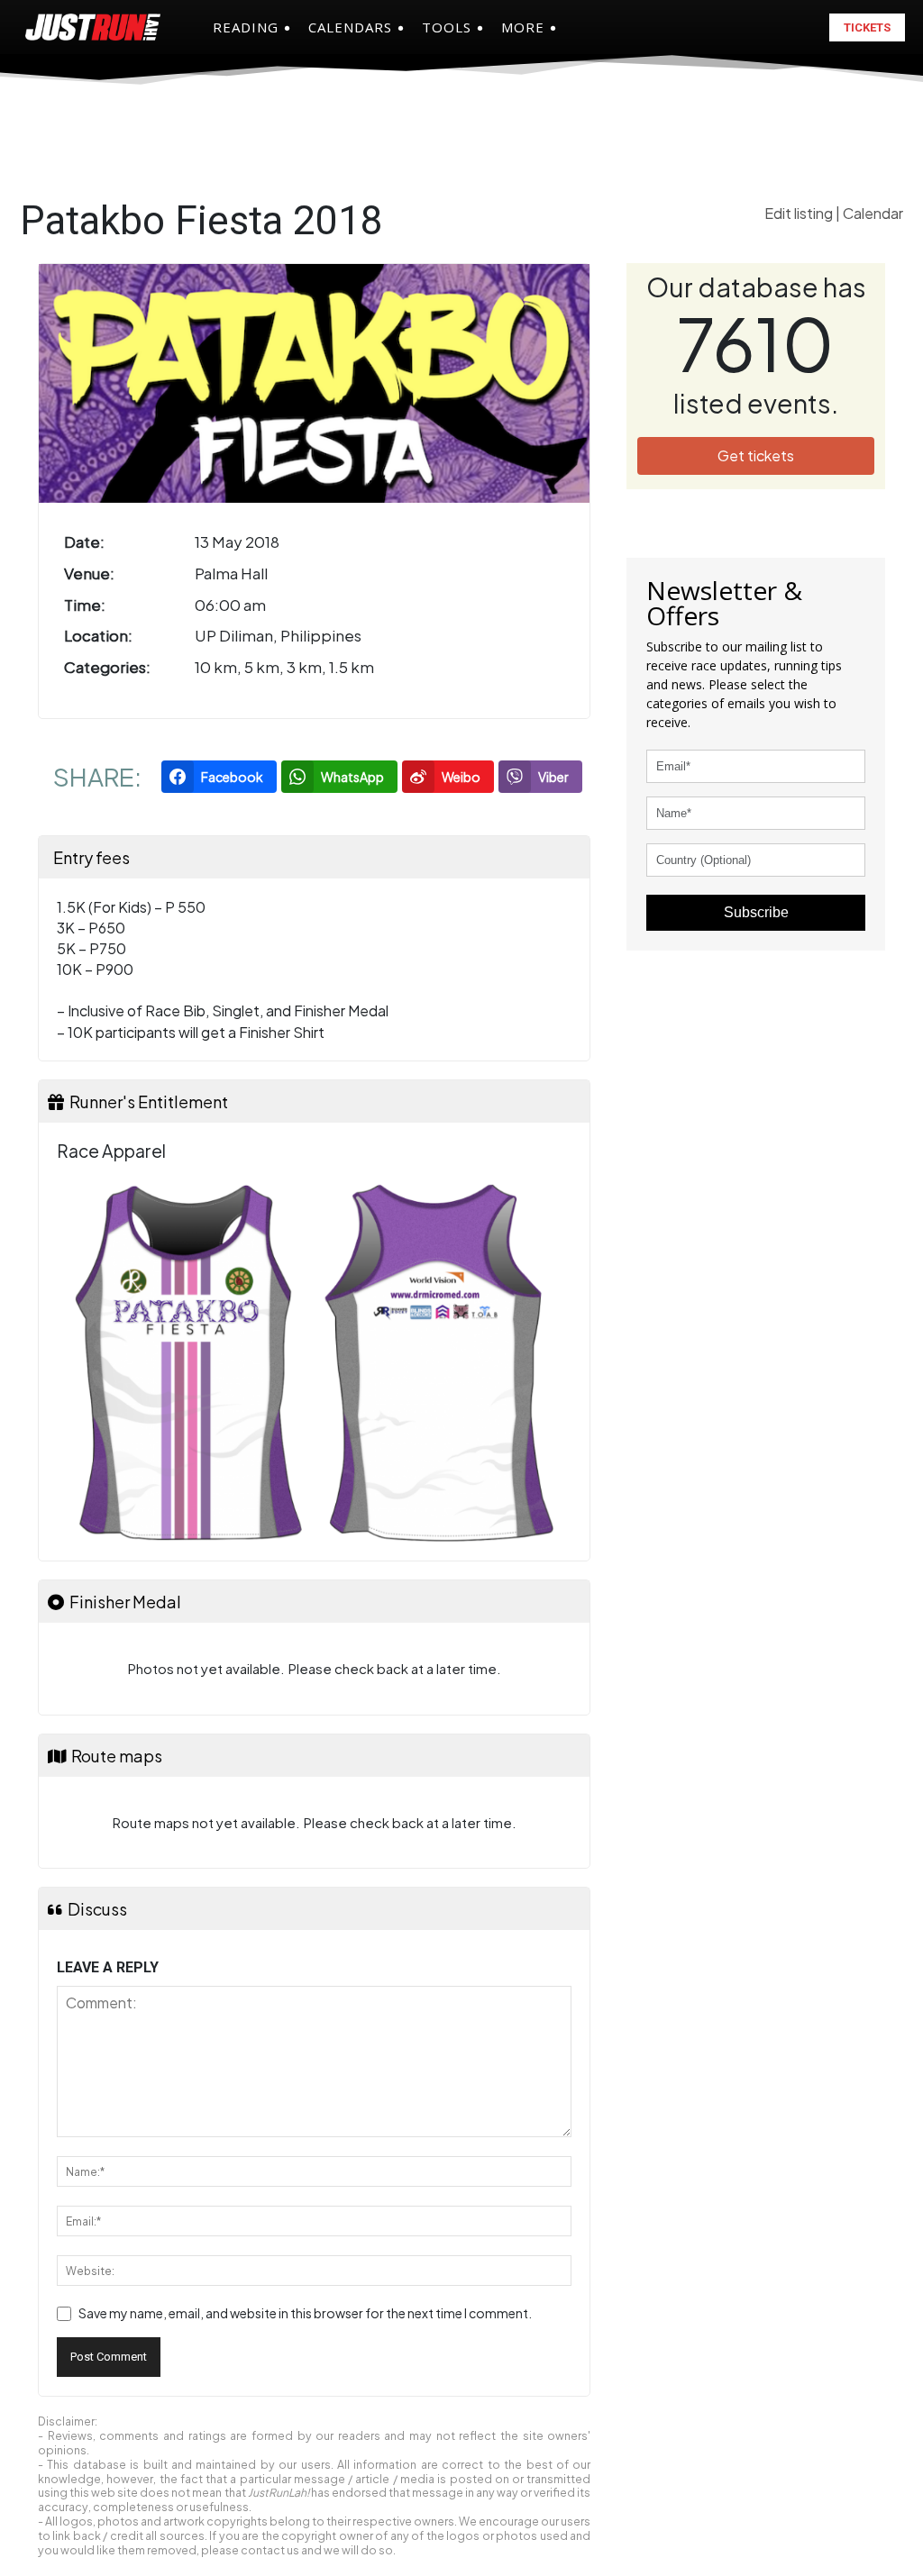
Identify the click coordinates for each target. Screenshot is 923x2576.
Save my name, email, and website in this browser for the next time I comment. (305, 2313)
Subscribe (756, 912)
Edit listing (800, 213)
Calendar (873, 213)
